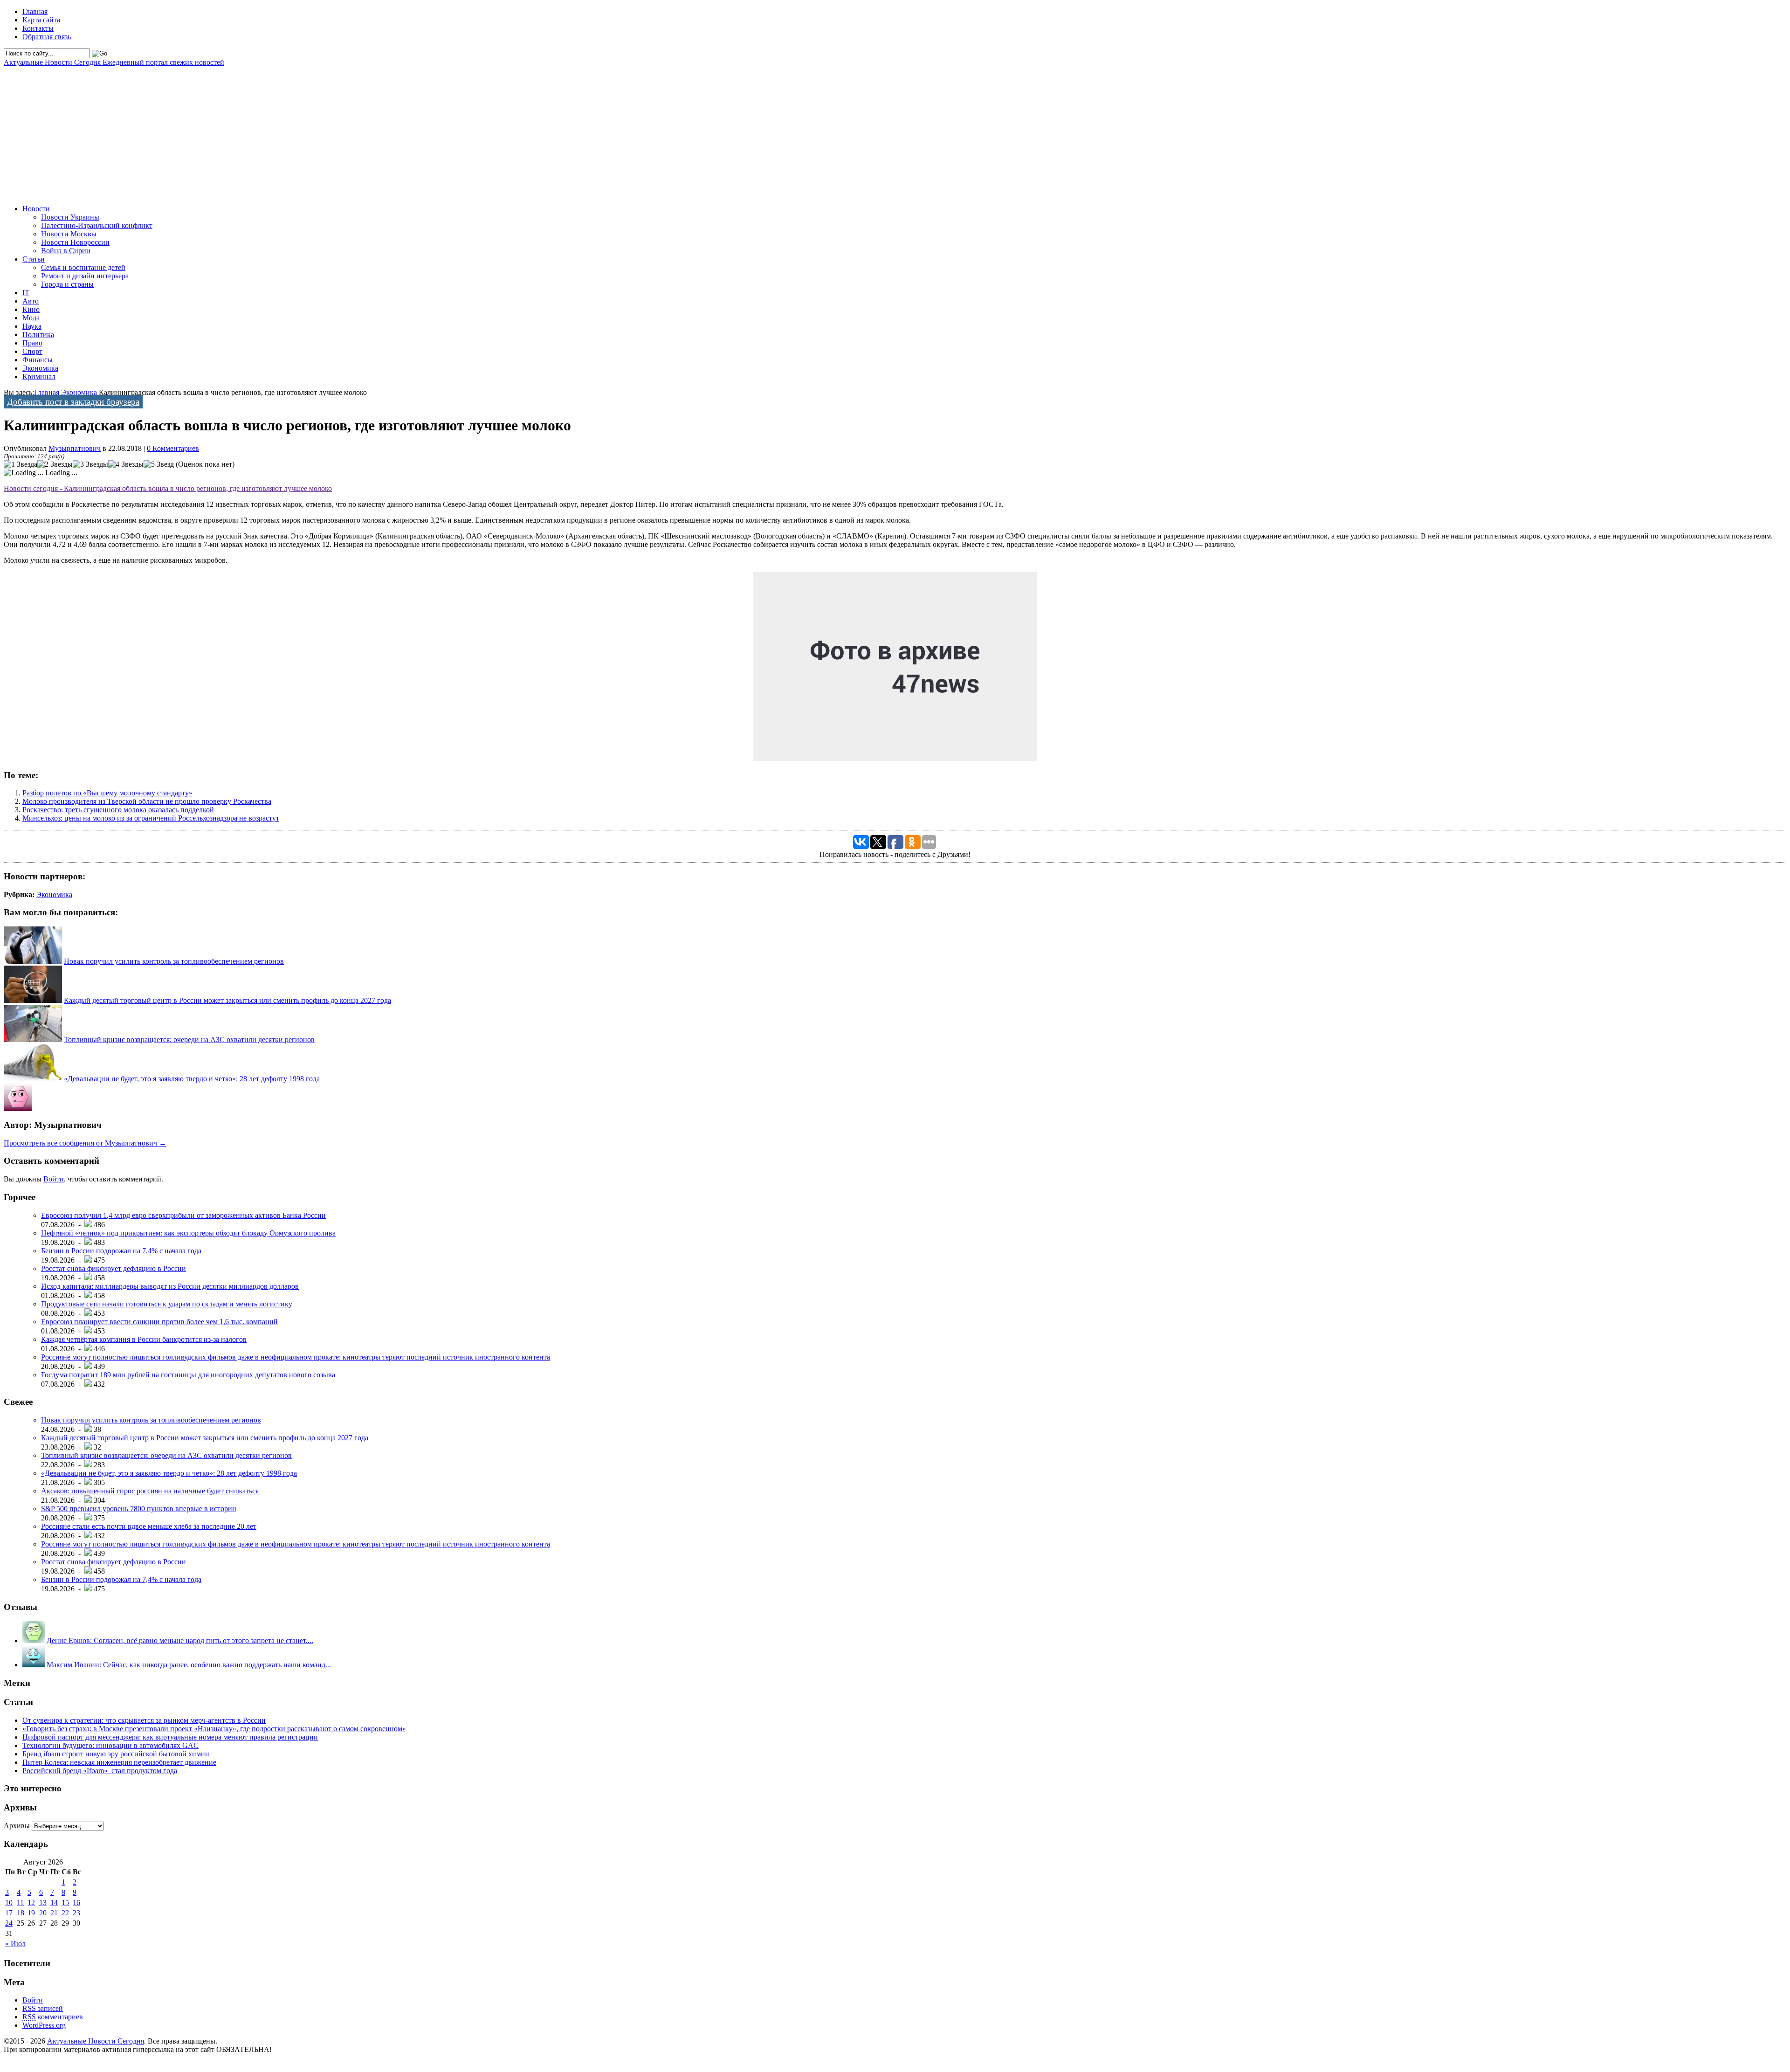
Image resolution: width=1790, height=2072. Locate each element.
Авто (31, 301)
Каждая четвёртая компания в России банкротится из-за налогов (144, 1339)
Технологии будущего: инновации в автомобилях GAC (110, 1745)
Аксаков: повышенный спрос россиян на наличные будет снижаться (150, 1491)
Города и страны (67, 284)
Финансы (38, 360)
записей (43, 2008)
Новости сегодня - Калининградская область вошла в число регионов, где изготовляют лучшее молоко (168, 488)
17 (9, 1913)
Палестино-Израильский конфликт (97, 225)
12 (31, 1903)
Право (32, 343)
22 (65, 1913)
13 (43, 1903)
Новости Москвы (69, 234)
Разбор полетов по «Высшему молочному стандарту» (107, 793)
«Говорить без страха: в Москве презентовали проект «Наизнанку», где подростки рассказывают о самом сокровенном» (214, 1729)
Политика (38, 335)
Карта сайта (41, 20)
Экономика (40, 368)
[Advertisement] (283, 132)
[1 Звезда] (21, 464)
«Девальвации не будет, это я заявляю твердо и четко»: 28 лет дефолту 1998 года (192, 1079)
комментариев (53, 2017)
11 (20, 1903)
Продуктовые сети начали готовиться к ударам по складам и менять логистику (167, 1304)
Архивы (17, 1826)
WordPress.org (44, 2025)
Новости (36, 209)
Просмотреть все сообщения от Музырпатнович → (85, 1143)
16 (76, 1903)
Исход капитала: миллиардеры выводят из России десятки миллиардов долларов (170, 1286)
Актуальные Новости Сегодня (114, 62)
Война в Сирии (66, 251)
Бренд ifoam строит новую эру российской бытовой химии (116, 1754)
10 (9, 1903)
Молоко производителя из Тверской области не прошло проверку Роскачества (147, 801)
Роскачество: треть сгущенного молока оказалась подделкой (118, 810)
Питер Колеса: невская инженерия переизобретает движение (119, 1762)
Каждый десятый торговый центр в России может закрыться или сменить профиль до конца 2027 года (227, 1000)
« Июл (15, 1944)
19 (31, 1913)
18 (21, 1913)
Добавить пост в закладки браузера (73, 402)
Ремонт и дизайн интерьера (85, 276)
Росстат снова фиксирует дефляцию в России (114, 1268)
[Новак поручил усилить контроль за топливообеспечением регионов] (33, 961)
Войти (54, 1179)
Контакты (38, 28)
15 (65, 1903)
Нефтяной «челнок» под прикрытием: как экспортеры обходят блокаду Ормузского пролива (188, 1233)
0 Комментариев (173, 448)
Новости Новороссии (75, 242)
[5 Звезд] (159, 464)
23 (76, 1913)
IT (26, 293)
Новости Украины (70, 217)
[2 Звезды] (55, 464)
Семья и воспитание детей (83, 267)
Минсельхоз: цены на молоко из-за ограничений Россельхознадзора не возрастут (151, 818)
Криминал (39, 376)
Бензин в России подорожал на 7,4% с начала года (121, 1251)
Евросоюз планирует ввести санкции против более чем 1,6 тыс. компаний (159, 1322)
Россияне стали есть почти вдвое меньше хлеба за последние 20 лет (149, 1526)
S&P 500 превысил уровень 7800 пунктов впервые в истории (139, 1509)
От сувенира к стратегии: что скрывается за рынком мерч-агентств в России (144, 1720)
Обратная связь (47, 37)
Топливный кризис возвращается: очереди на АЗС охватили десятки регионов (189, 1039)
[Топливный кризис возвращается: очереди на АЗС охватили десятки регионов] (33, 1039)
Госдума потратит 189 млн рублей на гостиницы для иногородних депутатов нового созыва (188, 1375)
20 (43, 1913)
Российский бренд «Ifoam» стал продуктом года (100, 1771)
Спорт (32, 351)
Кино (31, 309)
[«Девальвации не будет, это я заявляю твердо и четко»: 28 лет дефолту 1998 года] (33, 1079)
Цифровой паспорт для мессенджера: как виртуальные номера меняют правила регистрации (170, 1737)
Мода (31, 318)
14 (54, 1903)
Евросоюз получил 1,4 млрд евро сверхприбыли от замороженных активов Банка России (183, 1215)
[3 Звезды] (90, 464)
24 (9, 1923)
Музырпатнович (75, 448)
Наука (32, 326)
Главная (35, 11)
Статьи (34, 259)
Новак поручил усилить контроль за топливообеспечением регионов (174, 961)
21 (54, 1913)
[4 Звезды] (126, 464)
